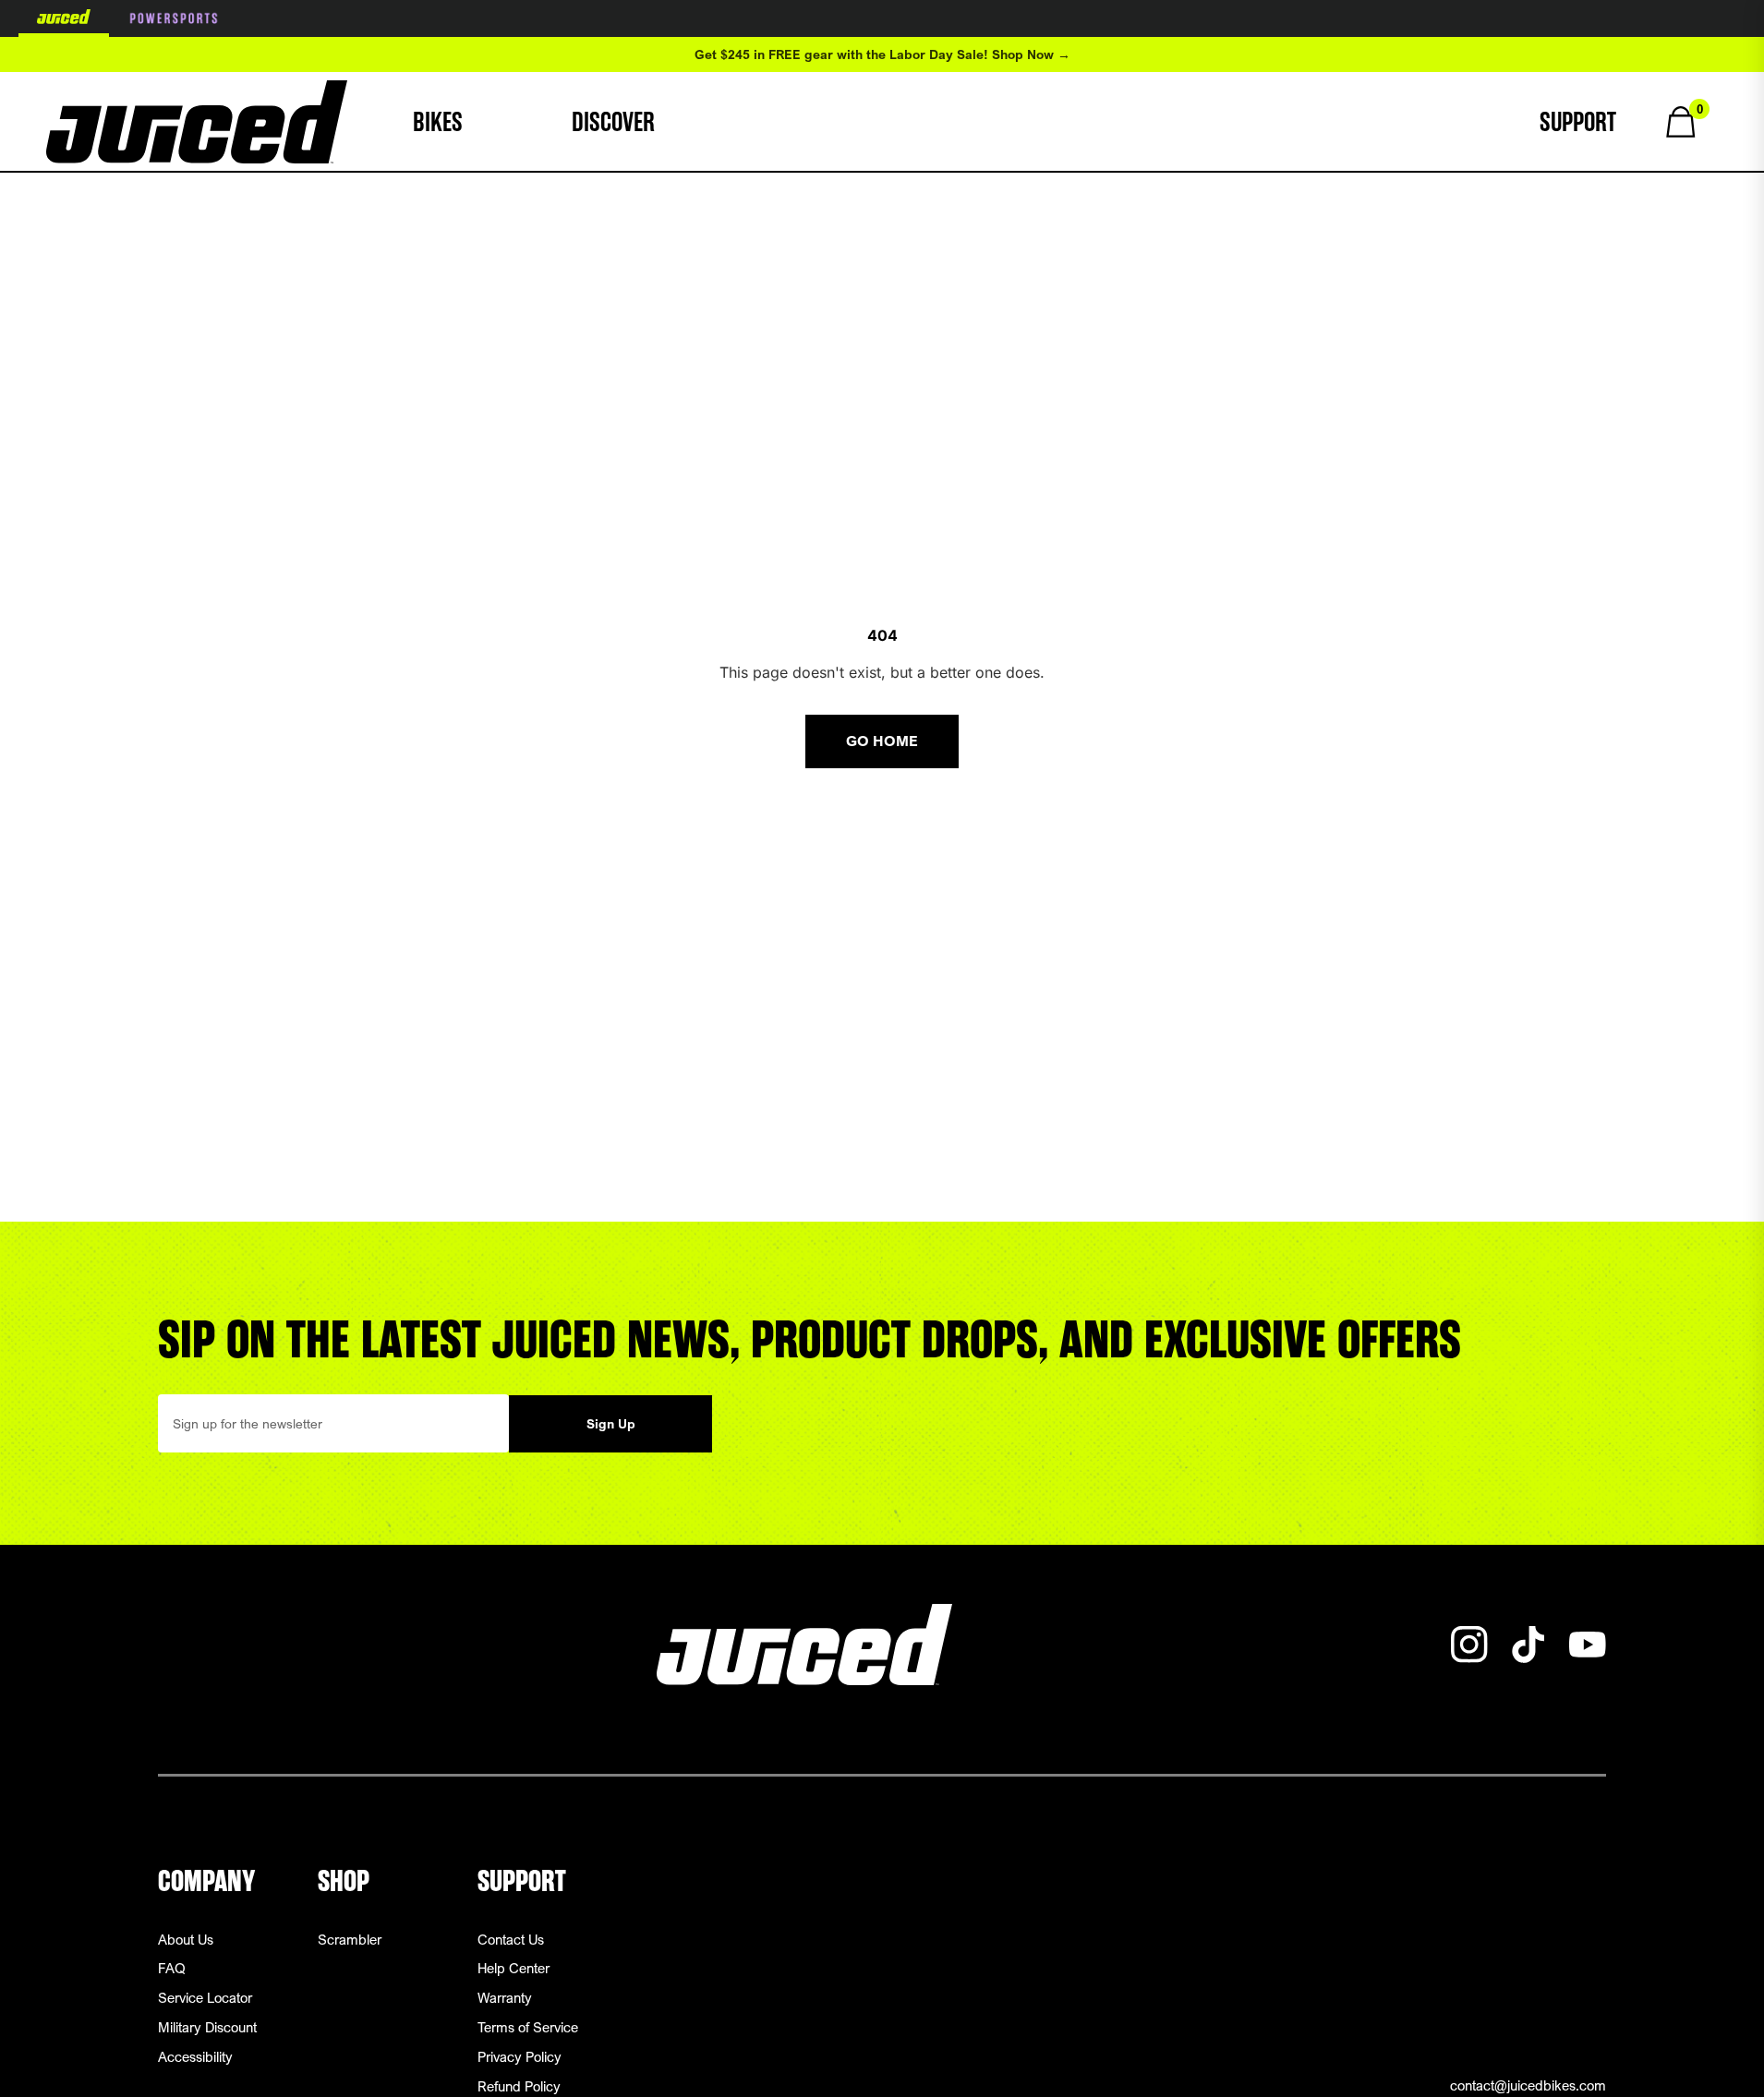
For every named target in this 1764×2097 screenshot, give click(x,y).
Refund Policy (519, 2086)
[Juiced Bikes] (197, 122)
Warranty (505, 1997)
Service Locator (205, 1997)
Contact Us (511, 1939)
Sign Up (611, 1423)
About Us (186, 1939)
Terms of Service (528, 2027)
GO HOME (882, 741)
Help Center (513, 1968)
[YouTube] (1588, 1645)
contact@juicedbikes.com (1528, 2085)
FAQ (172, 1968)
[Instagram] (1469, 1645)
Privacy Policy (520, 2056)
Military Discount (207, 2027)
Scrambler (350, 1939)
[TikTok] (1528, 1645)
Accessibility (195, 2056)
